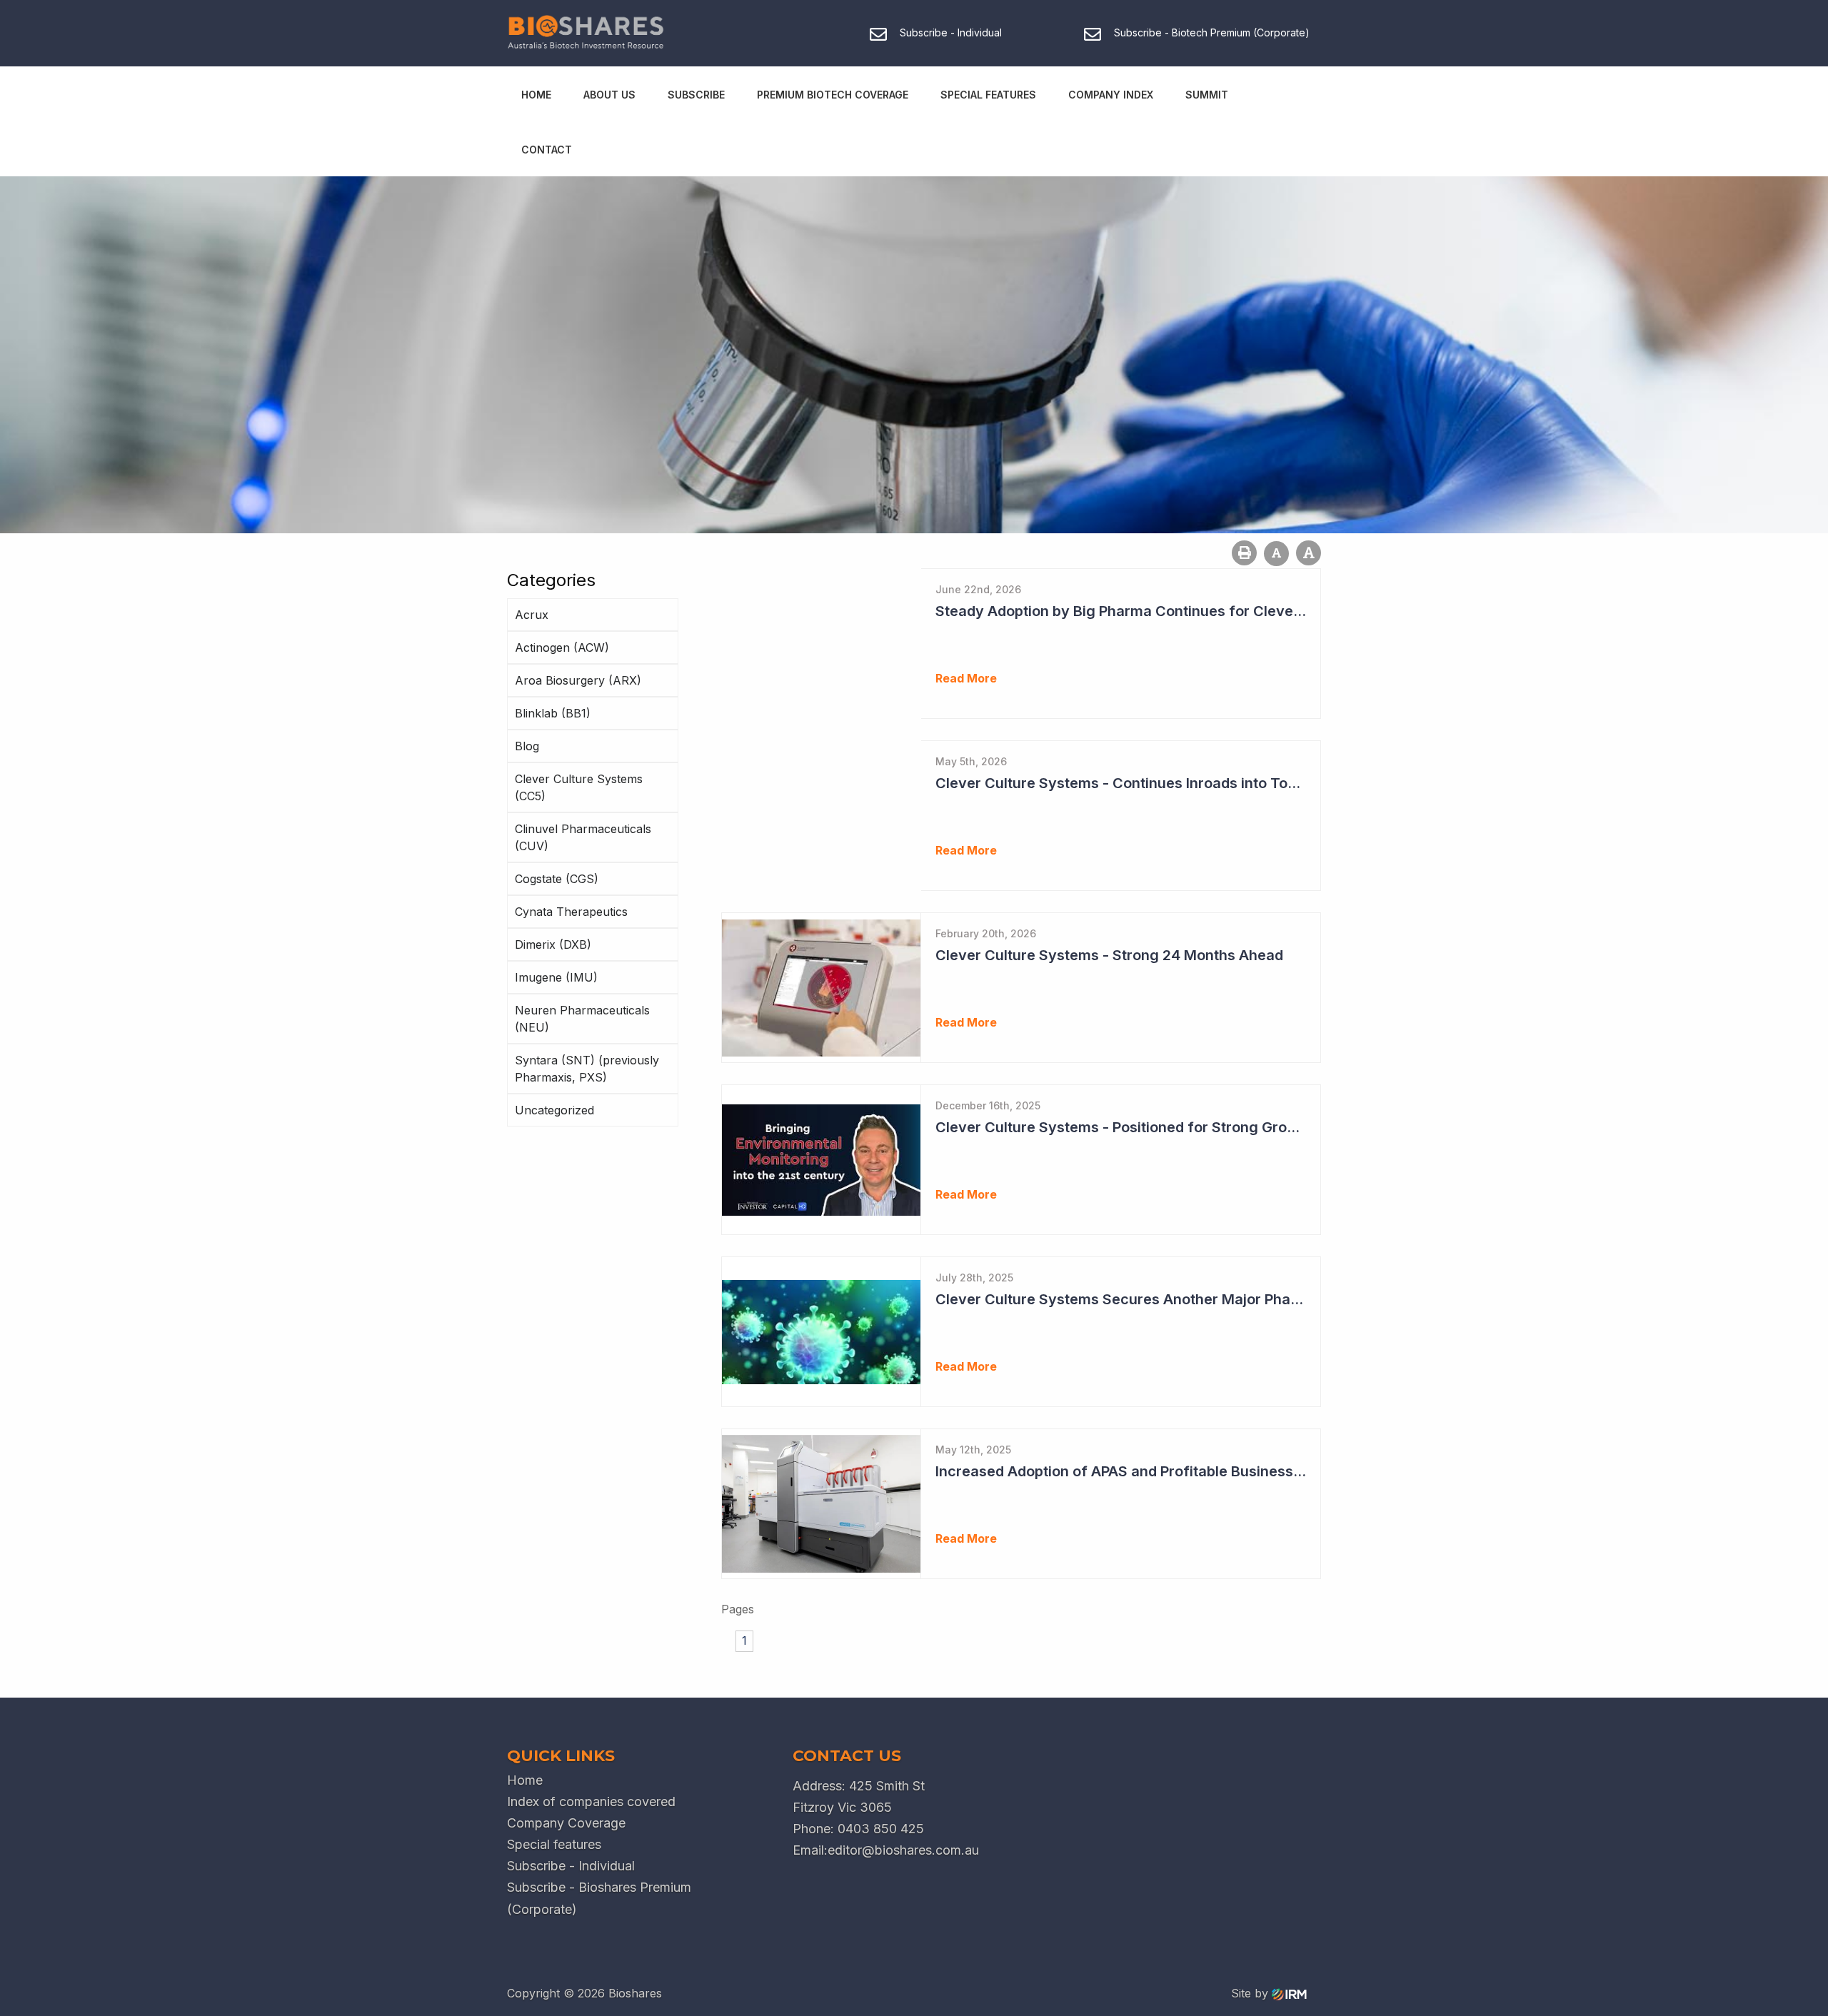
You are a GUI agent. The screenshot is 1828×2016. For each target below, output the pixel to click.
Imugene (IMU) (556, 977)
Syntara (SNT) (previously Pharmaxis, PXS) (587, 1069)
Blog (527, 746)
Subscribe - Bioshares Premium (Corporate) (599, 1898)
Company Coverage (566, 1823)
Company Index (1111, 95)
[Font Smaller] (1276, 554)
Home (536, 95)
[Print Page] (1244, 553)
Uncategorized (554, 1110)
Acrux (532, 615)
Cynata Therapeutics (571, 912)
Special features (554, 1844)
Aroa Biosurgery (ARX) (578, 680)
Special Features (988, 95)
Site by (1251, 1993)
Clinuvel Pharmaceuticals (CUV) (583, 837)
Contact (547, 150)
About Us (609, 95)
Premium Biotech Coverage (833, 95)
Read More (966, 678)
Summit (1207, 95)
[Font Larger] (1309, 553)
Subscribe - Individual (571, 1866)
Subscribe (696, 95)
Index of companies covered (591, 1801)
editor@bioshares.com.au (903, 1850)
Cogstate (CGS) (557, 879)
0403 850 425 (881, 1829)
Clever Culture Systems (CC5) (579, 787)
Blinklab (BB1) (553, 713)
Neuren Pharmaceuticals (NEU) (582, 1019)
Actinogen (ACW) (562, 647)
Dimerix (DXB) (553, 944)
